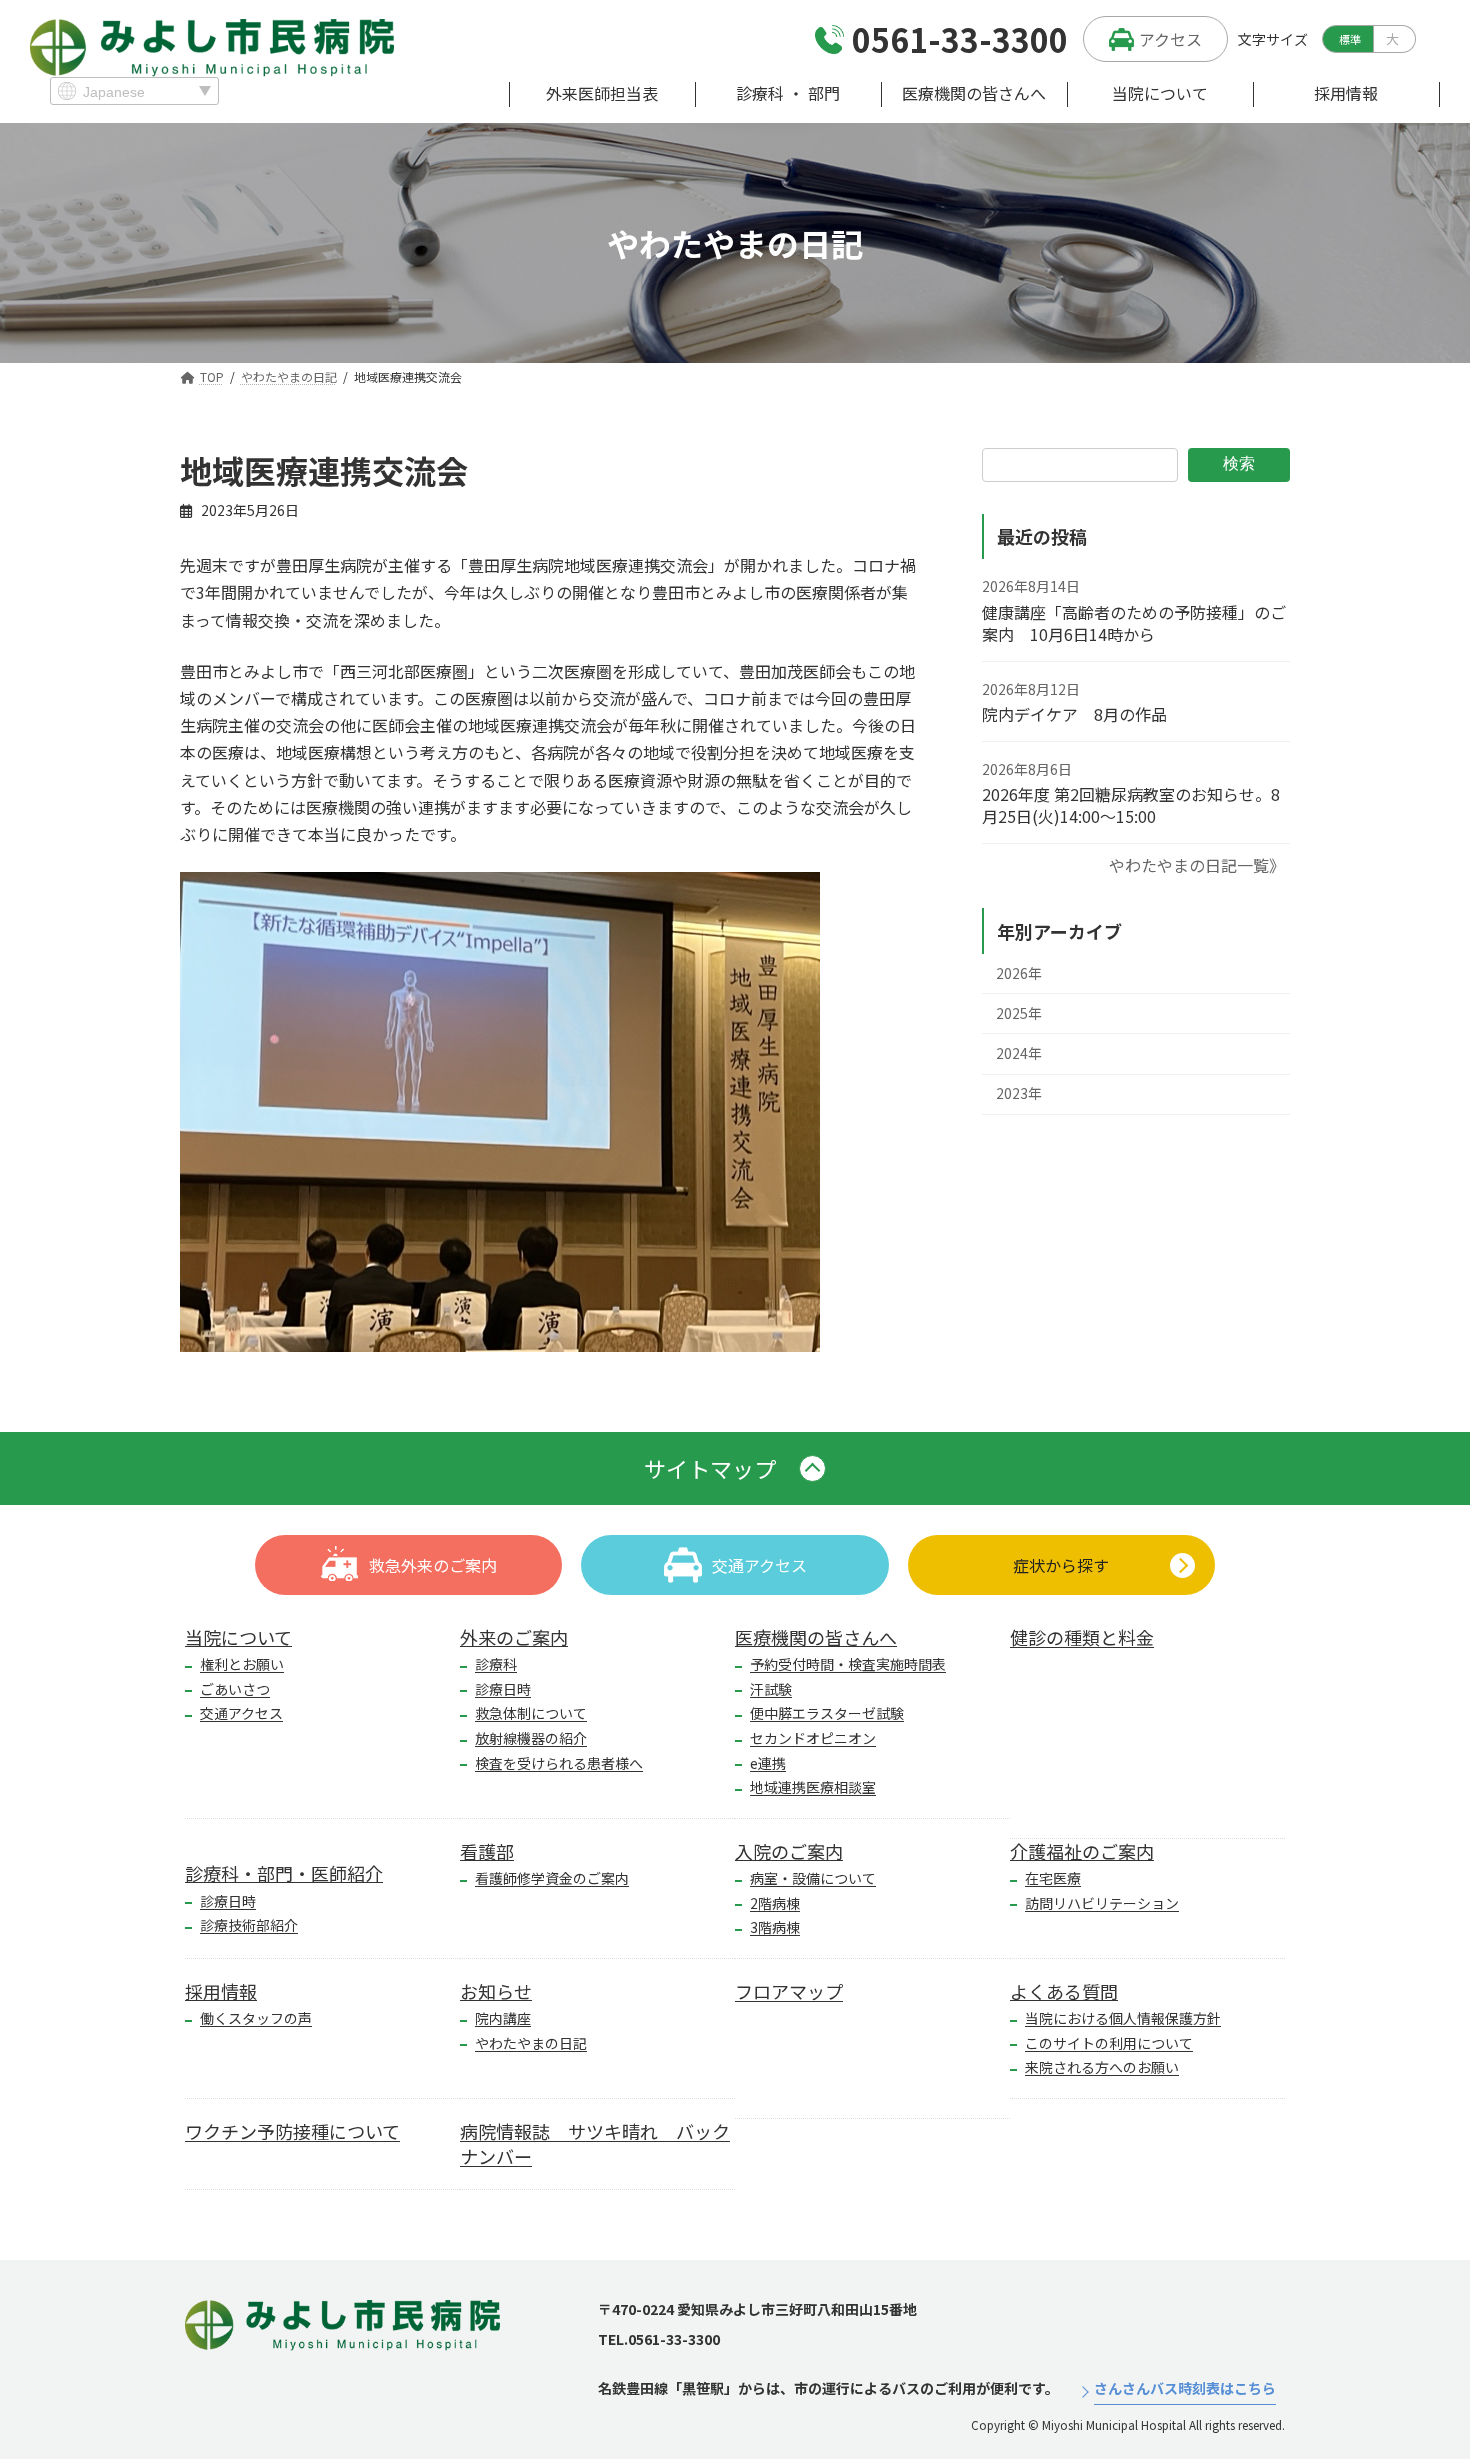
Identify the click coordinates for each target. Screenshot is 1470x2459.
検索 (1239, 463)
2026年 (1019, 973)
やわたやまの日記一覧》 (1197, 865)
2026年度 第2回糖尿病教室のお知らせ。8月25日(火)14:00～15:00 (1131, 805)
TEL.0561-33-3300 (659, 2339)
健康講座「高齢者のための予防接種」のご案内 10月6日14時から (1134, 623)
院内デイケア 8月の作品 (1074, 714)
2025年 (1019, 1013)
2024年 (1019, 1053)
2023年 (1019, 1093)
